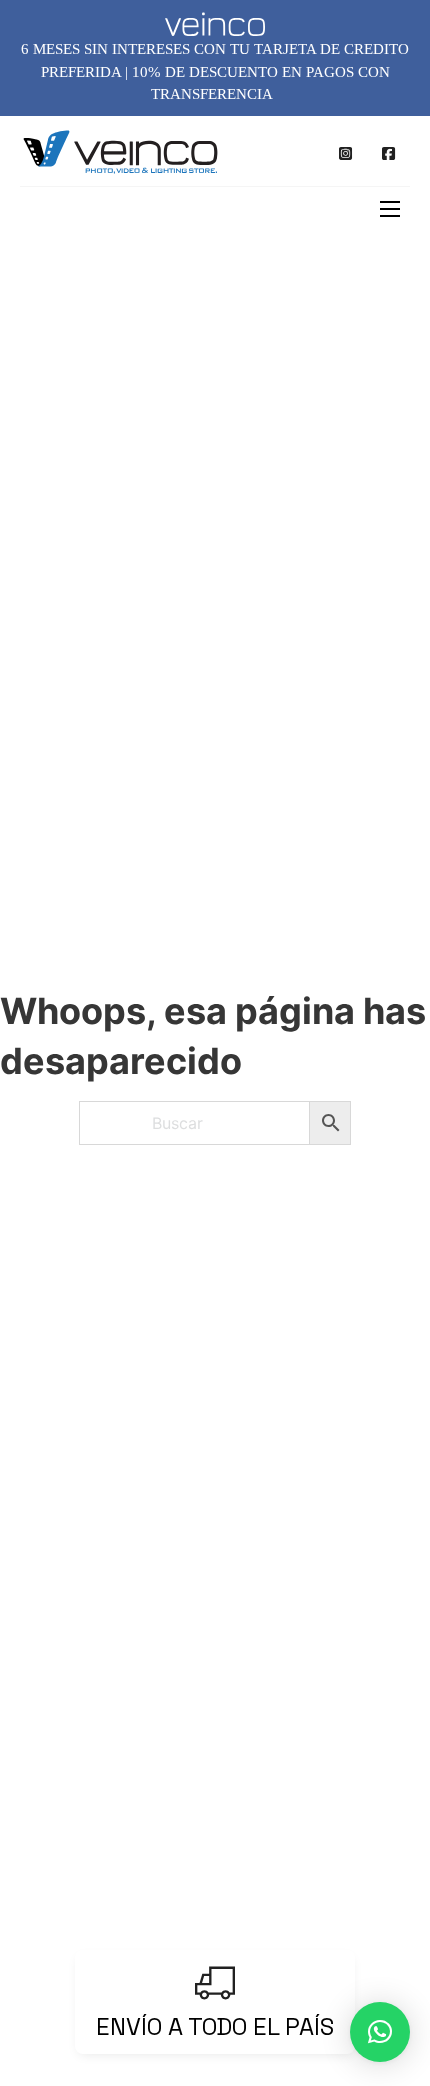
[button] (380, 2032)
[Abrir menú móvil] (390, 209)
